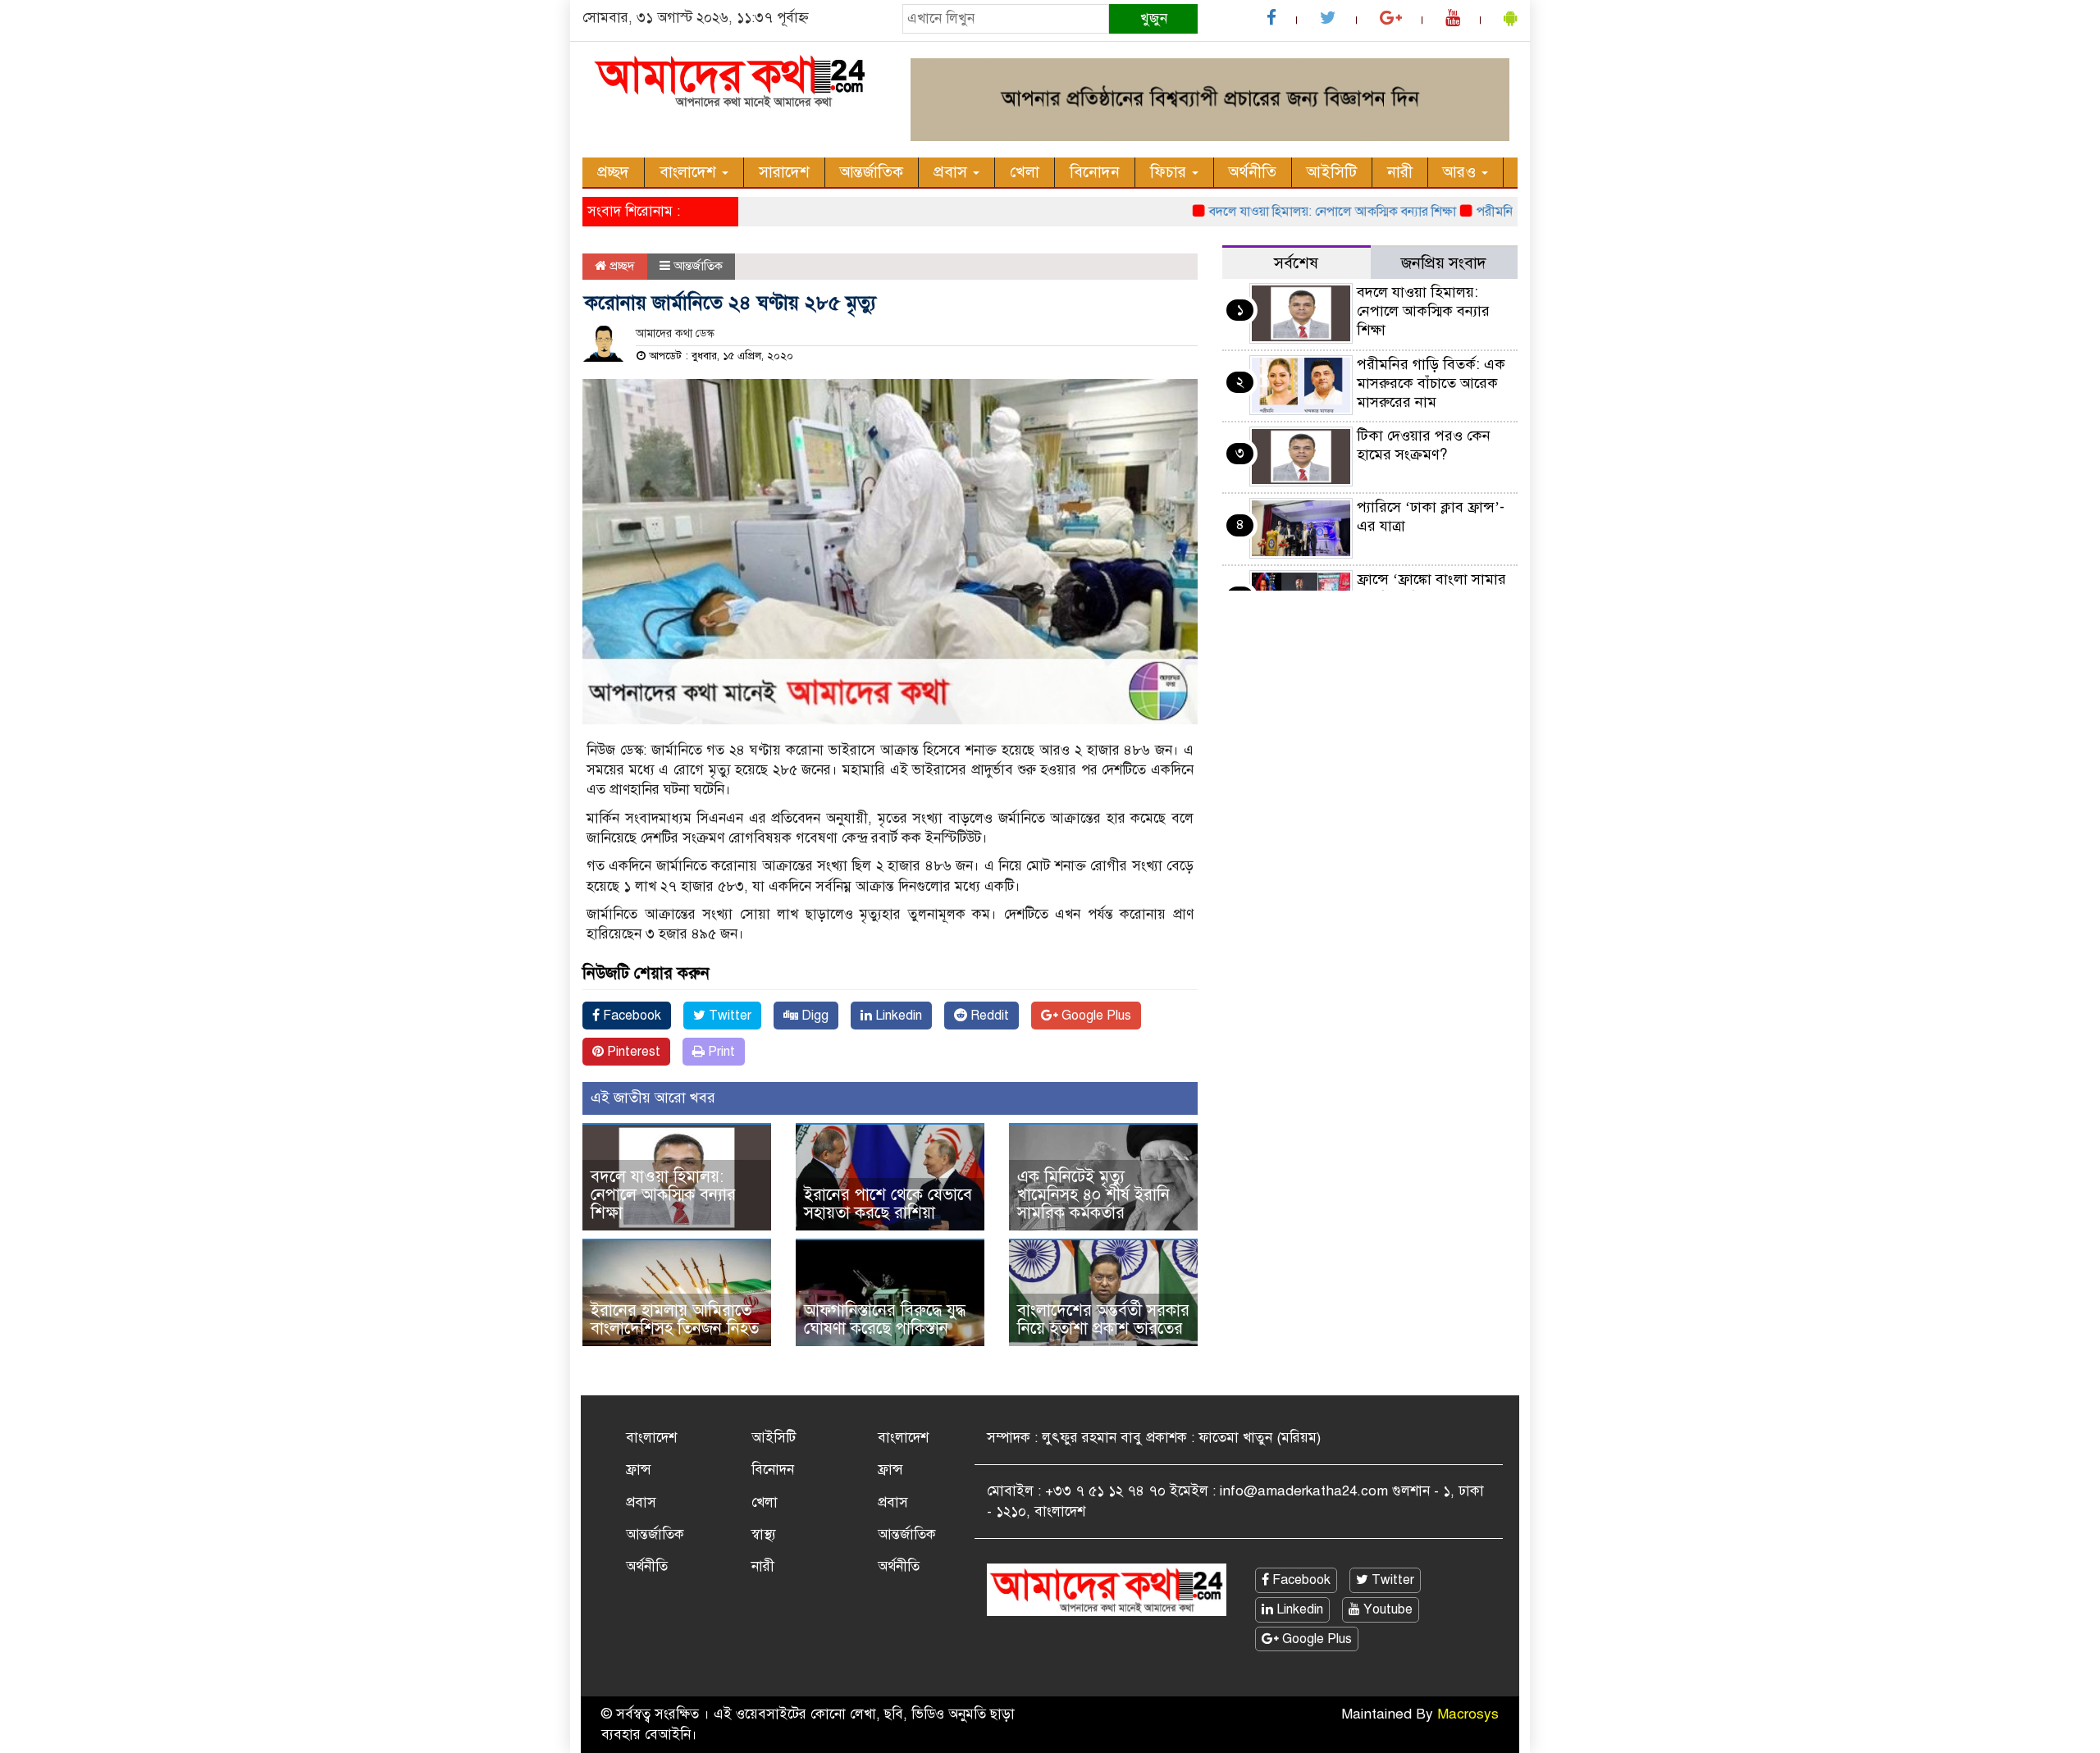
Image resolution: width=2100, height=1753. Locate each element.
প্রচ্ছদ (613, 172)
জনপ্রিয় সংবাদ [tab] (1444, 263)
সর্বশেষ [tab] (1296, 263)
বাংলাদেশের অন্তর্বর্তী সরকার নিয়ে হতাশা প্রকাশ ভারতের (1103, 1319)
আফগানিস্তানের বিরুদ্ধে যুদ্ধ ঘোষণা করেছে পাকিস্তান (885, 1319)
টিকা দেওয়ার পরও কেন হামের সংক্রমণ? (1424, 445)
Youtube (1386, 1609)
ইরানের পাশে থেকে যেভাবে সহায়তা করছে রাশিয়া (888, 1204)
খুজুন (1154, 18)
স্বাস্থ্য (764, 1534)
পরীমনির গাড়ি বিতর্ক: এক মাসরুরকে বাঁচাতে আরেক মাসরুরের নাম (1431, 383)
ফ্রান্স (639, 1470)
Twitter (728, 1016)
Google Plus (1095, 1016)
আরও (1461, 172)
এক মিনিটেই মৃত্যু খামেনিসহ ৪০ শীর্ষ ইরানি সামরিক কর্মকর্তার (1093, 1195)
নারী (1400, 172)
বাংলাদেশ (690, 172)
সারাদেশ (784, 172)
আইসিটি (1332, 172)
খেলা (1025, 172)
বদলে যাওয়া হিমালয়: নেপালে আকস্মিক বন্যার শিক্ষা (1294, 212)
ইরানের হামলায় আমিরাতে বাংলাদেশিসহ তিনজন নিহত (675, 1319)
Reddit (988, 1016)
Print (720, 1052)
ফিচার (1170, 172)
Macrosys (1468, 1714)
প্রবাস (952, 172)
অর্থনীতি (1253, 172)
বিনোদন (1095, 172)
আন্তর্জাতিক (872, 172)
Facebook (630, 1016)
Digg (813, 1016)
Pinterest (632, 1052)
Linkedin (897, 1016)
